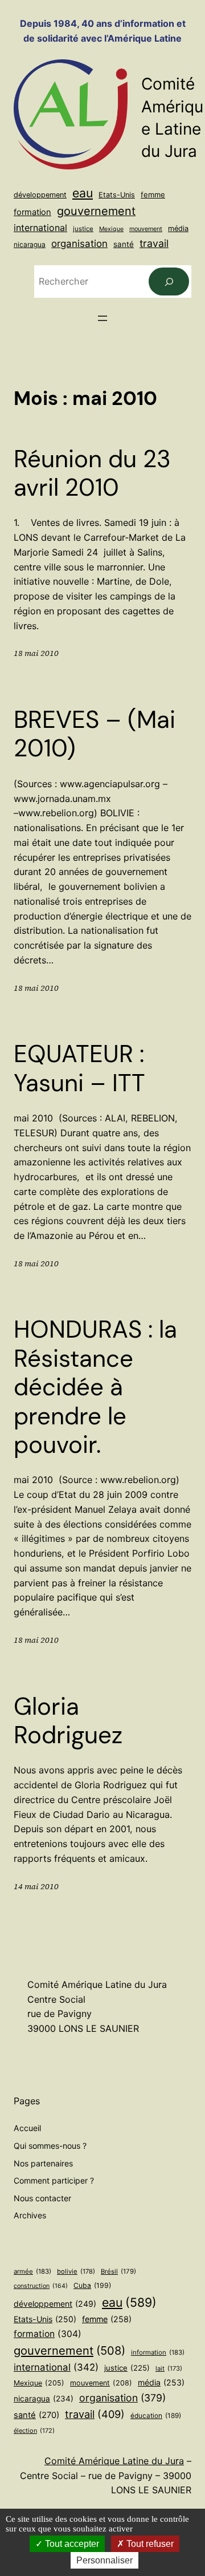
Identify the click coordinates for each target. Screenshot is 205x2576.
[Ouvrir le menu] (102, 318)
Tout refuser (149, 2544)
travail (154, 243)
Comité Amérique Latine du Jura (114, 2461)
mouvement (146, 229)
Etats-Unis (117, 195)
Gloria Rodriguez (68, 1721)
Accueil (27, 2128)
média (178, 228)
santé (124, 244)
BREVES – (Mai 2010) (95, 734)
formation (32, 212)
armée (32, 2271)
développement (40, 195)
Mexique (111, 229)
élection (34, 2431)
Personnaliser (104, 2560)
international (40, 228)
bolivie (76, 2271)
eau (83, 193)
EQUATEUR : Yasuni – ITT (79, 1069)
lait (169, 2368)
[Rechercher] (169, 282)
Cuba (92, 2285)
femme (153, 195)
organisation (79, 244)
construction (41, 2286)
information (158, 2352)
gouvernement (96, 211)
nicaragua (30, 244)
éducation (156, 2416)
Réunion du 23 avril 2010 (92, 474)
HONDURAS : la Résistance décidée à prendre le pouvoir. (95, 1387)
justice (83, 229)
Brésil (118, 2271)
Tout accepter (71, 2544)
